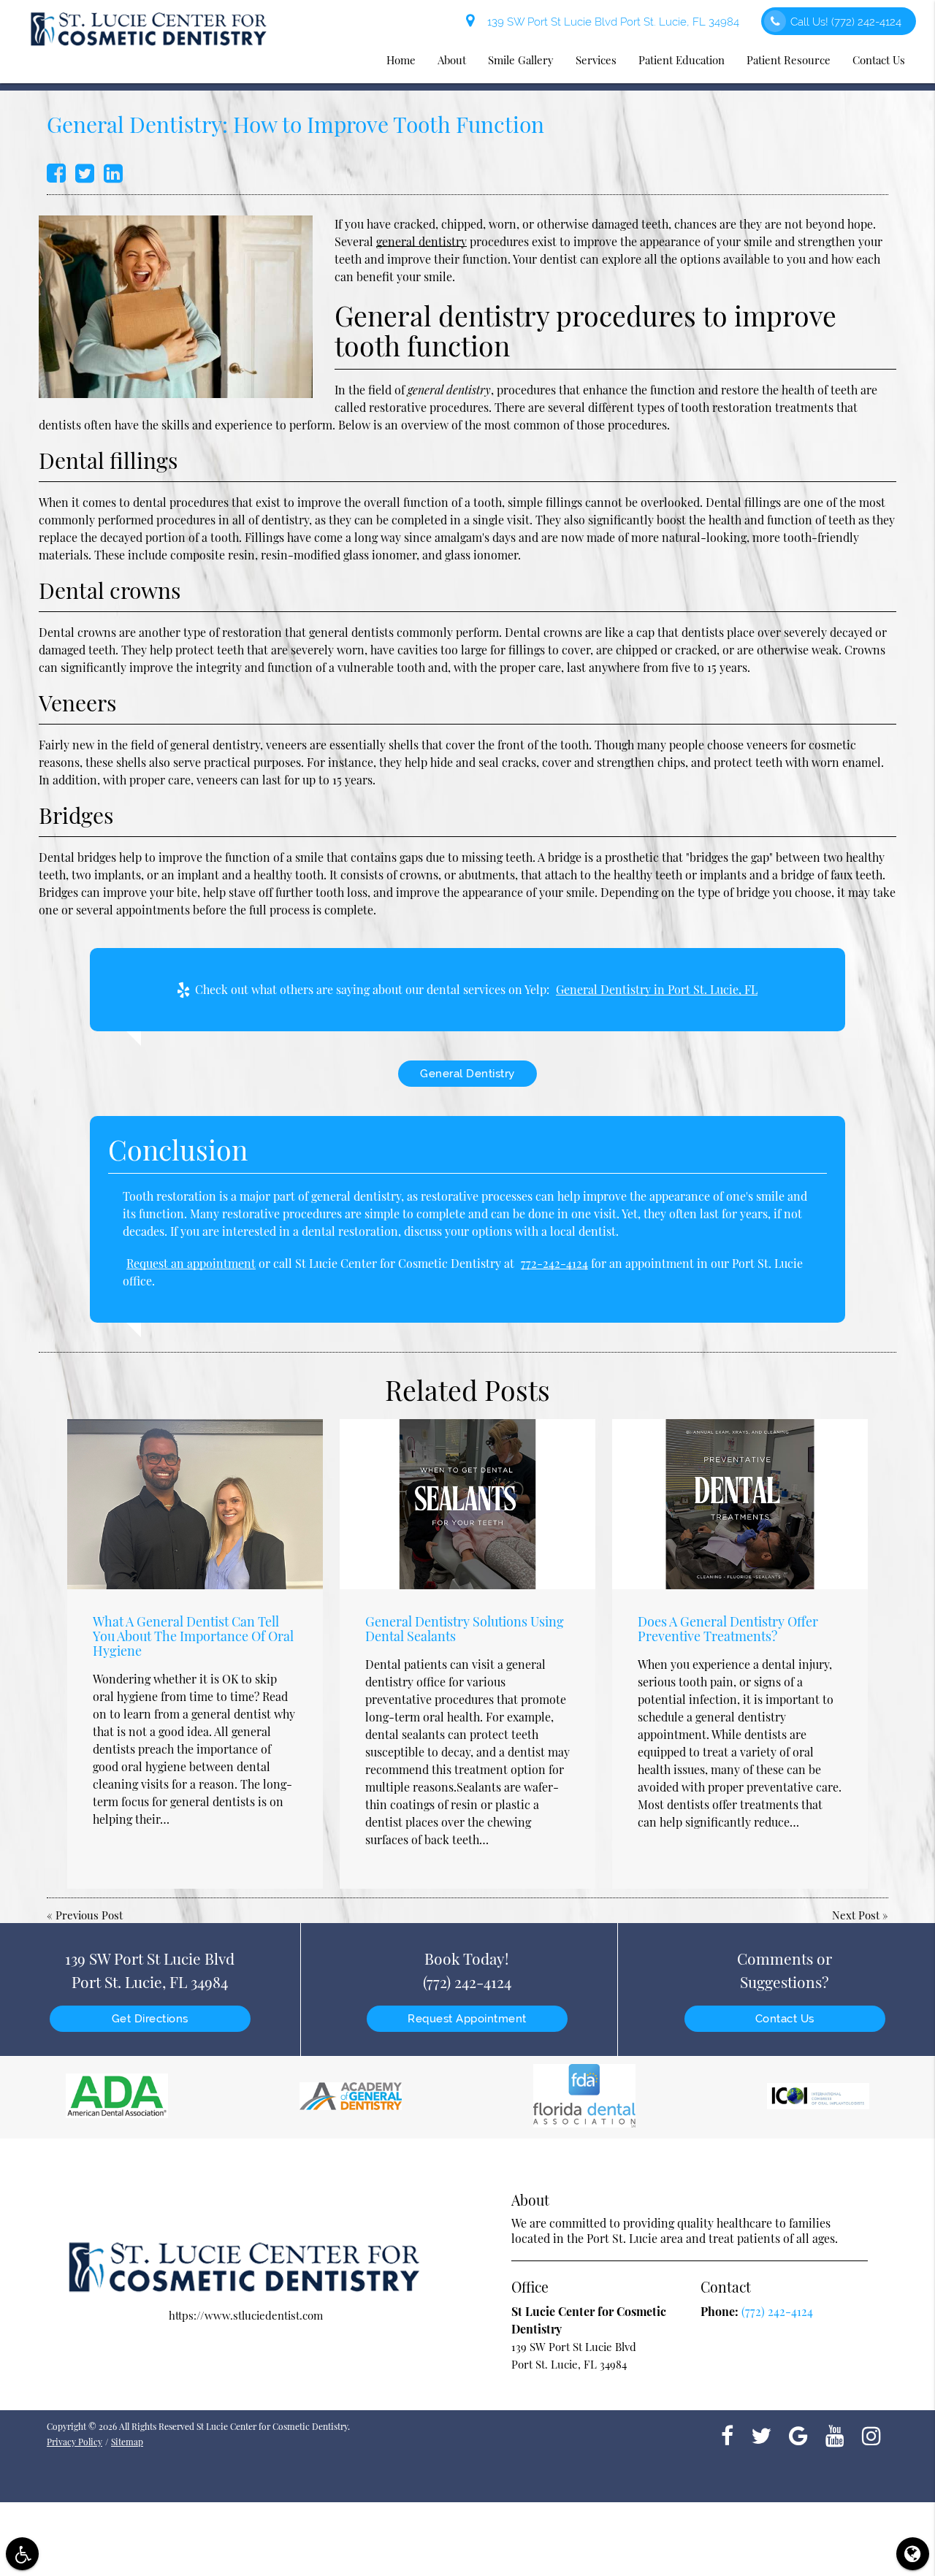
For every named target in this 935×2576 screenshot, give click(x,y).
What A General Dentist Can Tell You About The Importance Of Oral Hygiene (193, 1636)
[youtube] (835, 2434)
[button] (22, 2554)
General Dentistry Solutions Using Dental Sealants (465, 1629)
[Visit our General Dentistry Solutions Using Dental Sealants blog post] (467, 1504)
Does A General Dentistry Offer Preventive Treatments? (728, 1629)
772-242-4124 (554, 1263)
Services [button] (596, 60)
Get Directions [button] (150, 2019)
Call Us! (846, 22)
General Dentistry (467, 1074)
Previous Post (89, 1915)
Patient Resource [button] (789, 60)
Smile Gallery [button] (521, 60)
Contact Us (785, 2019)
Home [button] (401, 60)
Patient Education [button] (682, 60)
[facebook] (727, 2434)
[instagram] (871, 2434)
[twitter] (761, 2434)
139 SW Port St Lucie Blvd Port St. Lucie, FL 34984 (610, 22)
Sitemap (127, 2442)
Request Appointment (467, 2019)
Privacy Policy (75, 2442)
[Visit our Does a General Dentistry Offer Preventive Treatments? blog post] (740, 1504)
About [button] (452, 60)
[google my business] (798, 2434)
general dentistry (421, 241)
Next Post (856, 1915)
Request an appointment (191, 1263)
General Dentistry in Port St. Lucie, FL (657, 989)
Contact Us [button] (879, 60)
